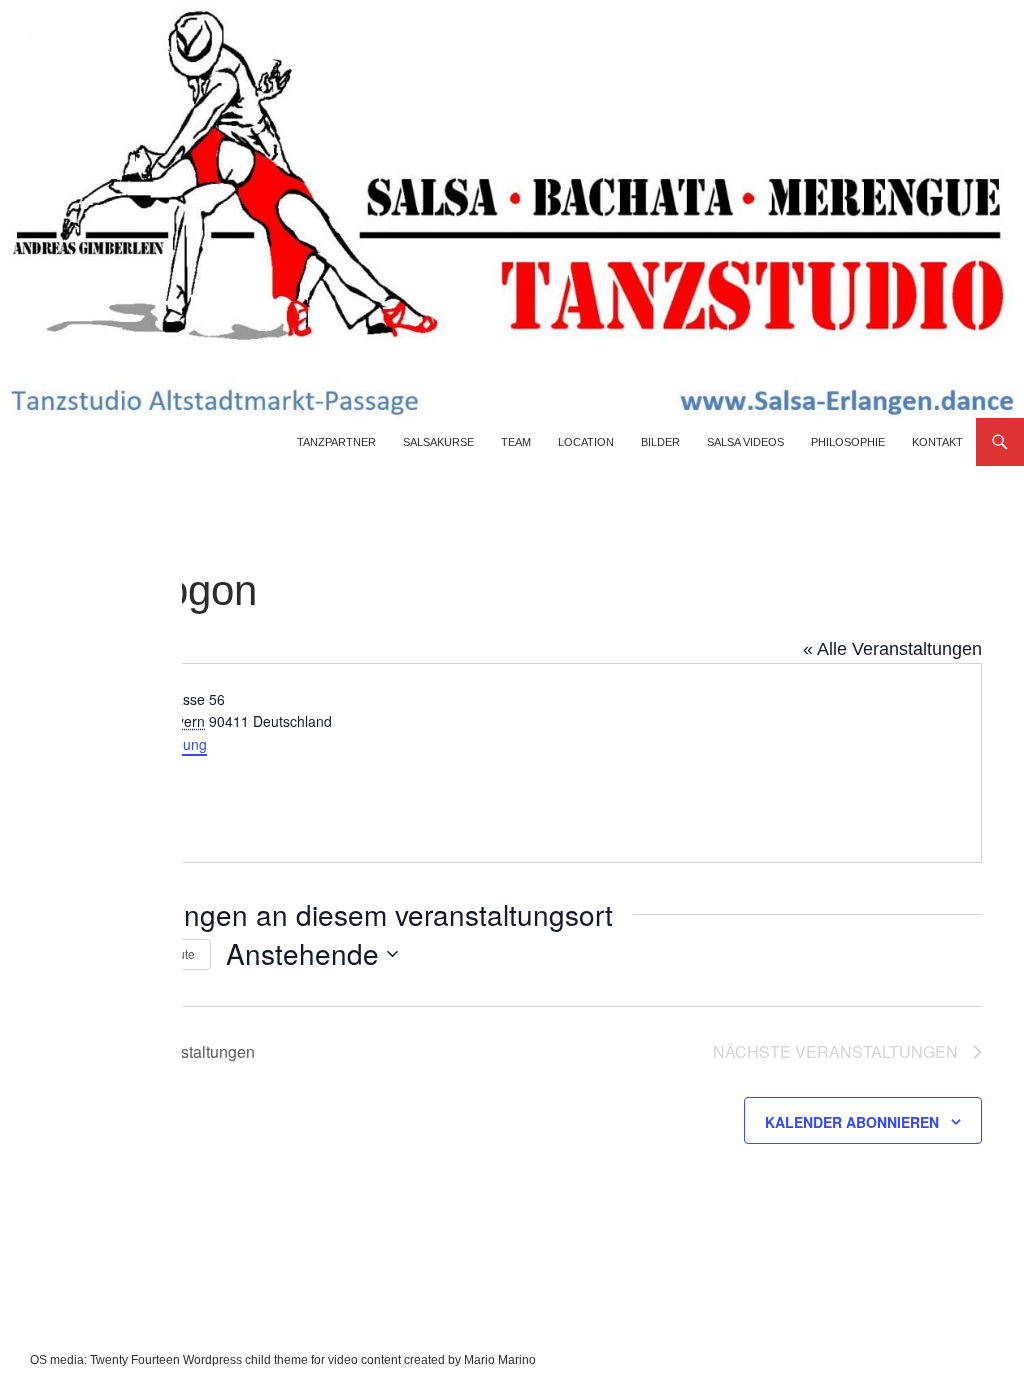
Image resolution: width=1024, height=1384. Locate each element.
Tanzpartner (336, 442)
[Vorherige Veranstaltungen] (80, 954)
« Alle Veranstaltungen (892, 649)
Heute (178, 953)
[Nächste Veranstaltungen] (119, 954)
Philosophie (848, 442)
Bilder (660, 442)
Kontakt (937, 442)
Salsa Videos (745, 442)
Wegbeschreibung (149, 744)
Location (586, 442)
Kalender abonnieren (852, 1122)
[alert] (58, 1009)
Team (516, 442)
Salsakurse (438, 442)
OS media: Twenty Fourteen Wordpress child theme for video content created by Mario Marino (283, 1360)
